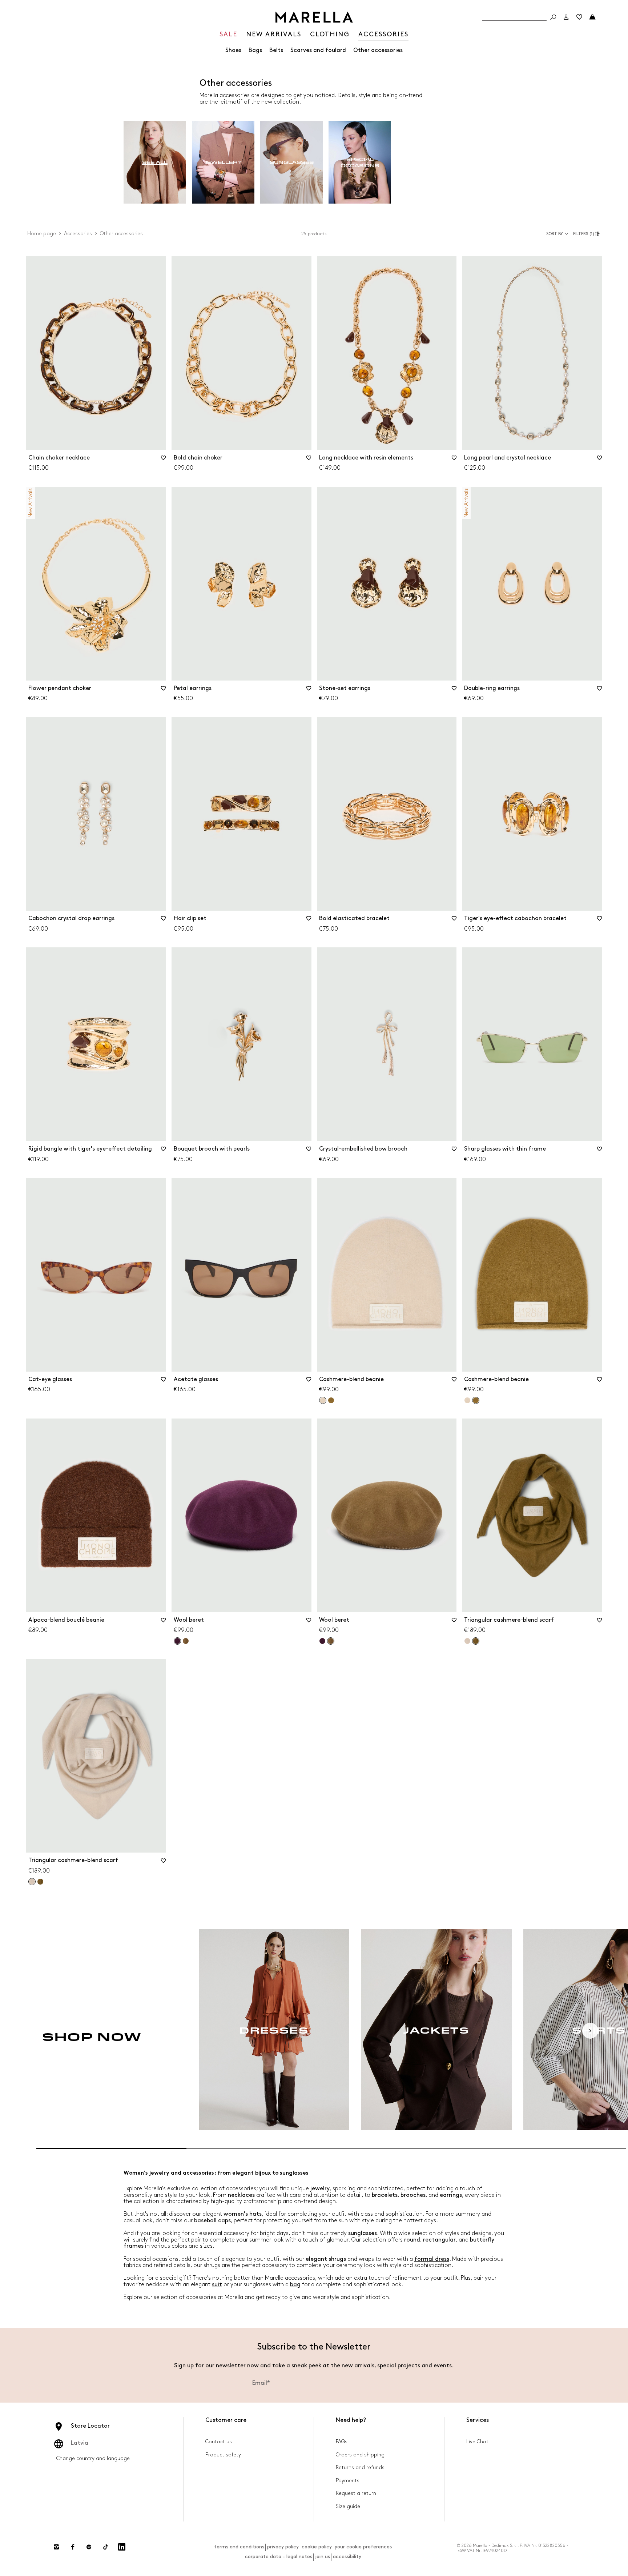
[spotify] (89, 2547)
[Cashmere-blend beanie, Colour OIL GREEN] (331, 1400)
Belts (276, 50)
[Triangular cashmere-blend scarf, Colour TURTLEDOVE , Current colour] (32, 1882)
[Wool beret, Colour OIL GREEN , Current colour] (331, 1641)
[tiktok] (105, 2547)
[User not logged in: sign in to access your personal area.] (566, 17)
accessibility (347, 2557)
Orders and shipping (360, 2455)
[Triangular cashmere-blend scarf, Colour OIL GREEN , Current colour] (476, 1641)
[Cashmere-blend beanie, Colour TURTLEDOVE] (467, 1400)
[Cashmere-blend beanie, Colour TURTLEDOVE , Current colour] (323, 1400)
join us (323, 2557)
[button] (587, 234)
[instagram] (56, 2547)
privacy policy (283, 2547)
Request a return (356, 2493)
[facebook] (73, 2547)
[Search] (553, 17)
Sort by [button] (555, 234)
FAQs (342, 2442)
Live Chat (477, 2442)
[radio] (155, 162)
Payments (348, 2481)
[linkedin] (122, 2547)
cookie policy (317, 2547)
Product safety (223, 2455)
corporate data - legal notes (279, 2557)
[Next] (590, 2031)
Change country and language (93, 2458)
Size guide (348, 2506)
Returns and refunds (360, 2467)
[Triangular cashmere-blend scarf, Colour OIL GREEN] (40, 1882)
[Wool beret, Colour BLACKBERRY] (322, 1641)
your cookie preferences (363, 2547)
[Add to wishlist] (164, 460)
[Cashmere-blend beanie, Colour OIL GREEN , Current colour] (476, 1400)
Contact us (219, 2442)
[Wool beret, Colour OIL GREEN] (186, 1641)
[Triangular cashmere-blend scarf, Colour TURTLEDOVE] (467, 1641)
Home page (42, 234)
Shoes (233, 50)
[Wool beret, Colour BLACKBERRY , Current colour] (177, 1641)
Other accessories (378, 50)
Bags (255, 50)
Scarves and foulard (318, 50)
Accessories (78, 234)
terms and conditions (239, 2547)
